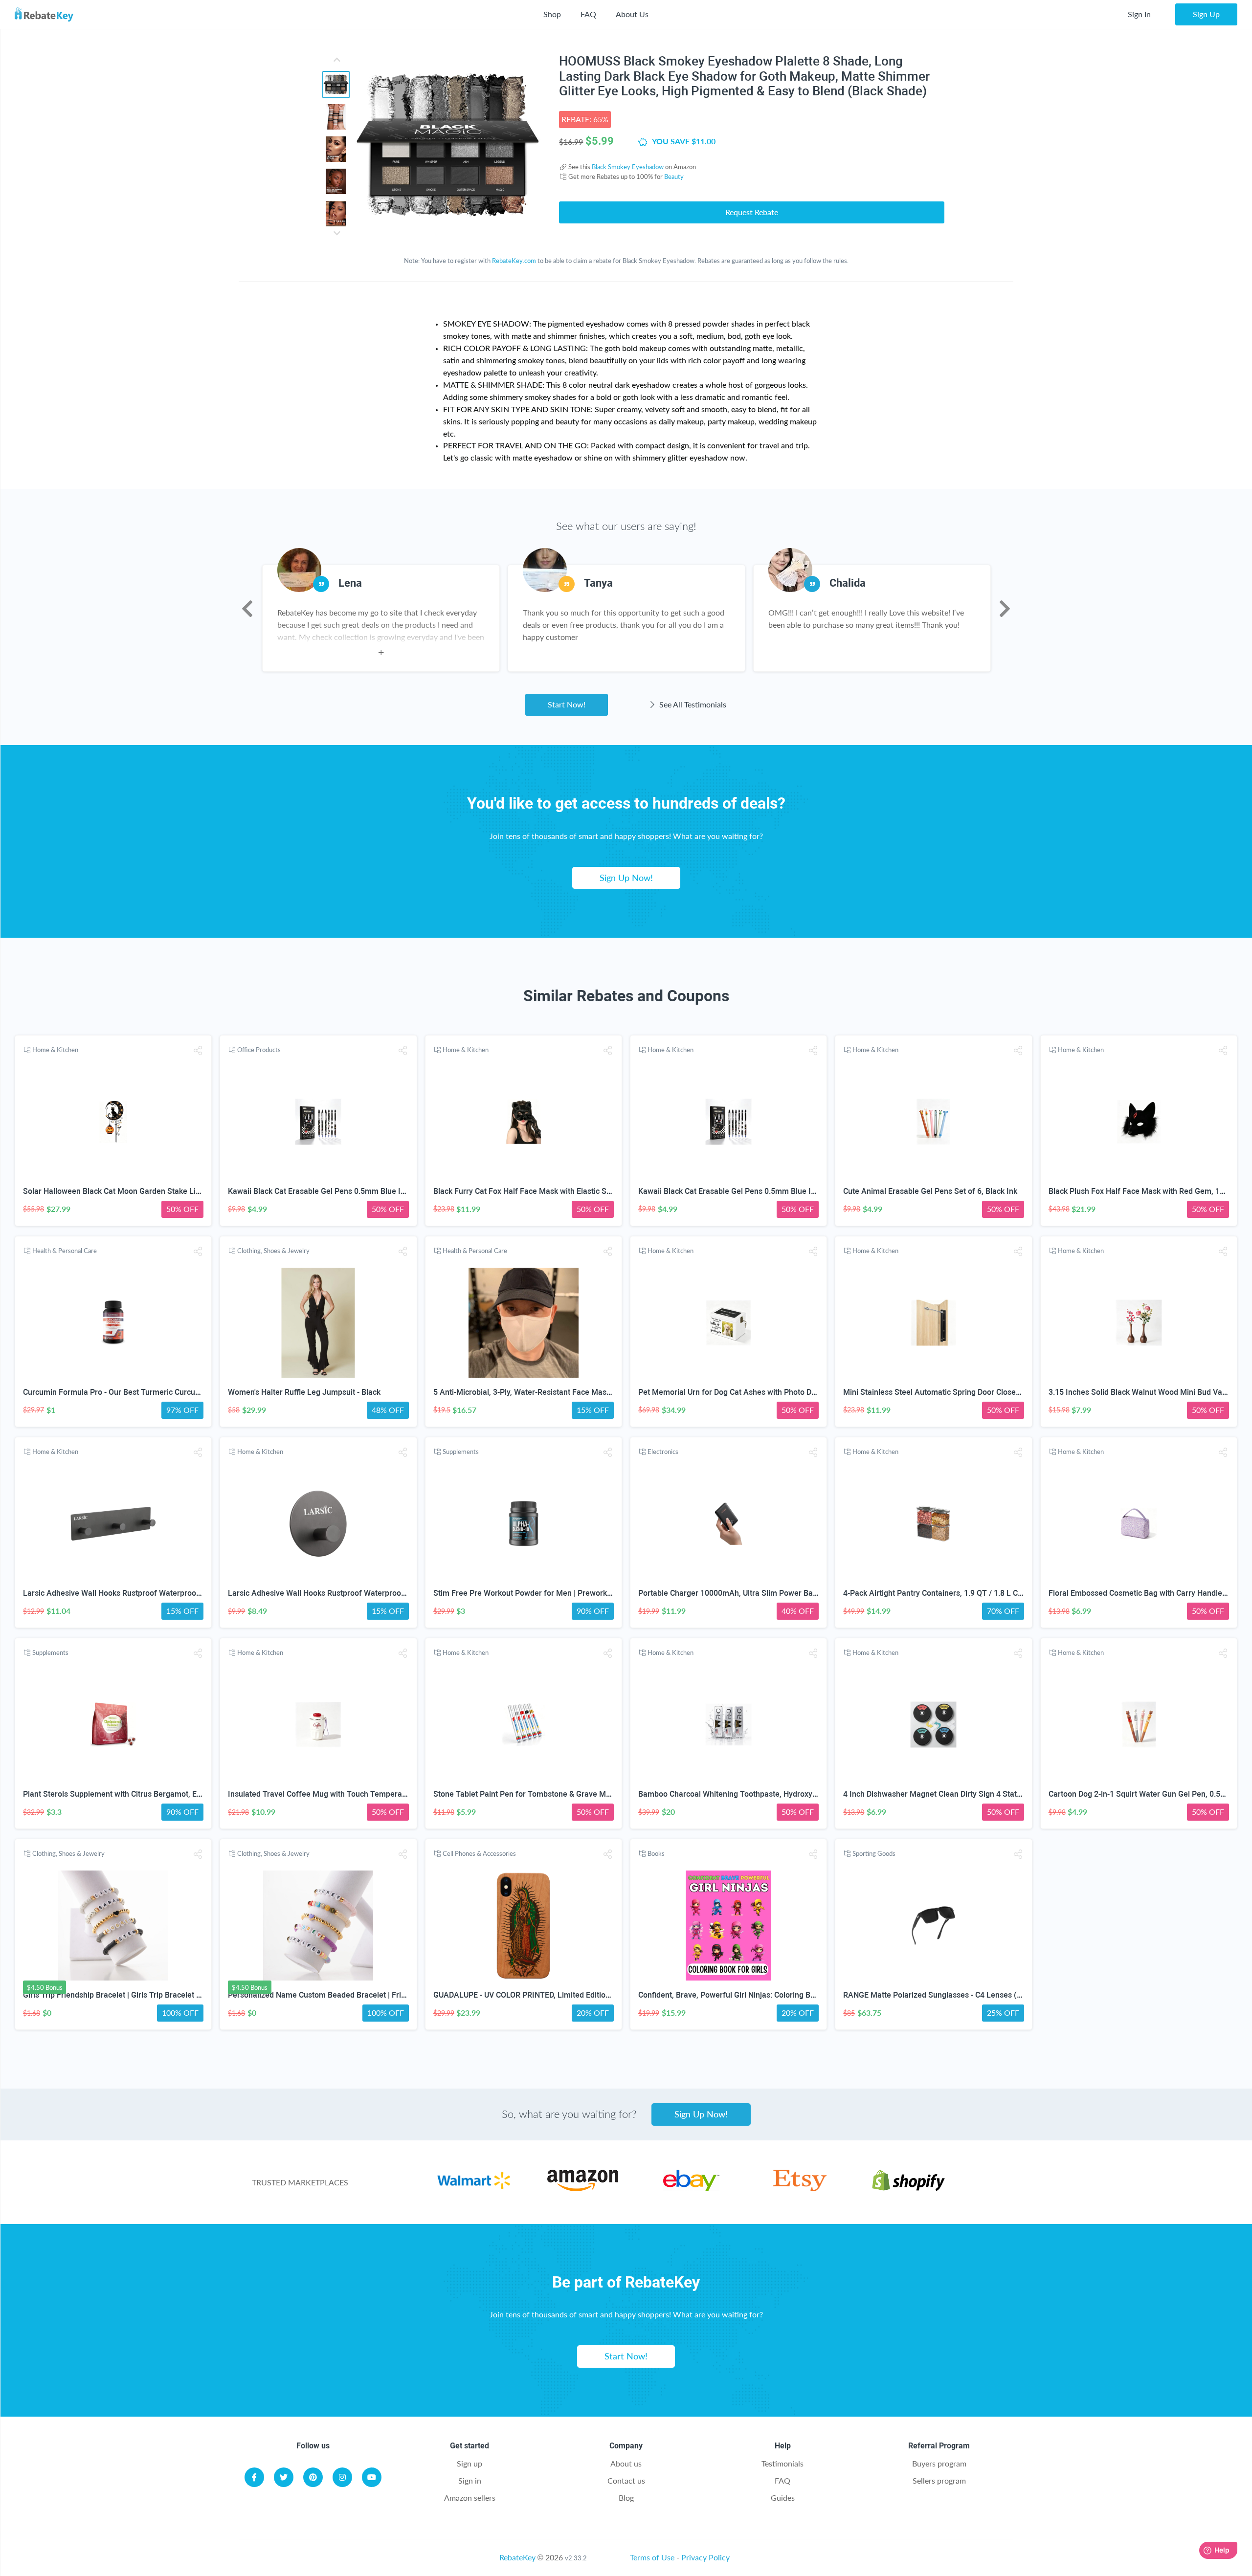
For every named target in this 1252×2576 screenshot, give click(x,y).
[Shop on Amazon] (583, 2188)
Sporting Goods (874, 1853)
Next (1005, 609)
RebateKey (517, 2557)
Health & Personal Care (65, 1251)
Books (656, 1853)
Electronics (663, 1452)
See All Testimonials (692, 704)
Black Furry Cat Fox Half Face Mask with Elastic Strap (527, 1191)
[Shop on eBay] (691, 2188)
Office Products (259, 1050)
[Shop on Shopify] (908, 2188)
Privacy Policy (705, 2557)
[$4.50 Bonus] (113, 1926)
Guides (783, 2498)
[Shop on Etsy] (800, 2188)
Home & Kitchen (55, 1050)
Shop (552, 14)
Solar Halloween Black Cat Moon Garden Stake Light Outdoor (130, 1191)
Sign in (470, 2480)
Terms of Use (652, 2557)
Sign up (469, 2463)
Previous (247, 609)
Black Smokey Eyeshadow (628, 167)
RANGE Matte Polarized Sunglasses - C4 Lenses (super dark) (950, 1995)
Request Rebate (752, 212)
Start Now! (567, 704)
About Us (632, 14)
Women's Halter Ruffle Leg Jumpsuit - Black (304, 1392)
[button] (198, 1050)
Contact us (626, 2480)
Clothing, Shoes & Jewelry (273, 1251)
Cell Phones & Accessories (479, 1853)
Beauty (674, 176)
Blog (626, 2498)
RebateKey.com (514, 261)
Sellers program (939, 2480)
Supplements (461, 1452)
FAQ (588, 14)
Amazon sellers (470, 2498)
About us (626, 2463)
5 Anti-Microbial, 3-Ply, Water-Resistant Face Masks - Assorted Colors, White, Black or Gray (592, 1392)
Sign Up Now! (626, 878)
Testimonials (782, 2463)
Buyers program (939, 2463)
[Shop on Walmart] (474, 2188)
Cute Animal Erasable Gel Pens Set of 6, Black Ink (930, 1191)
